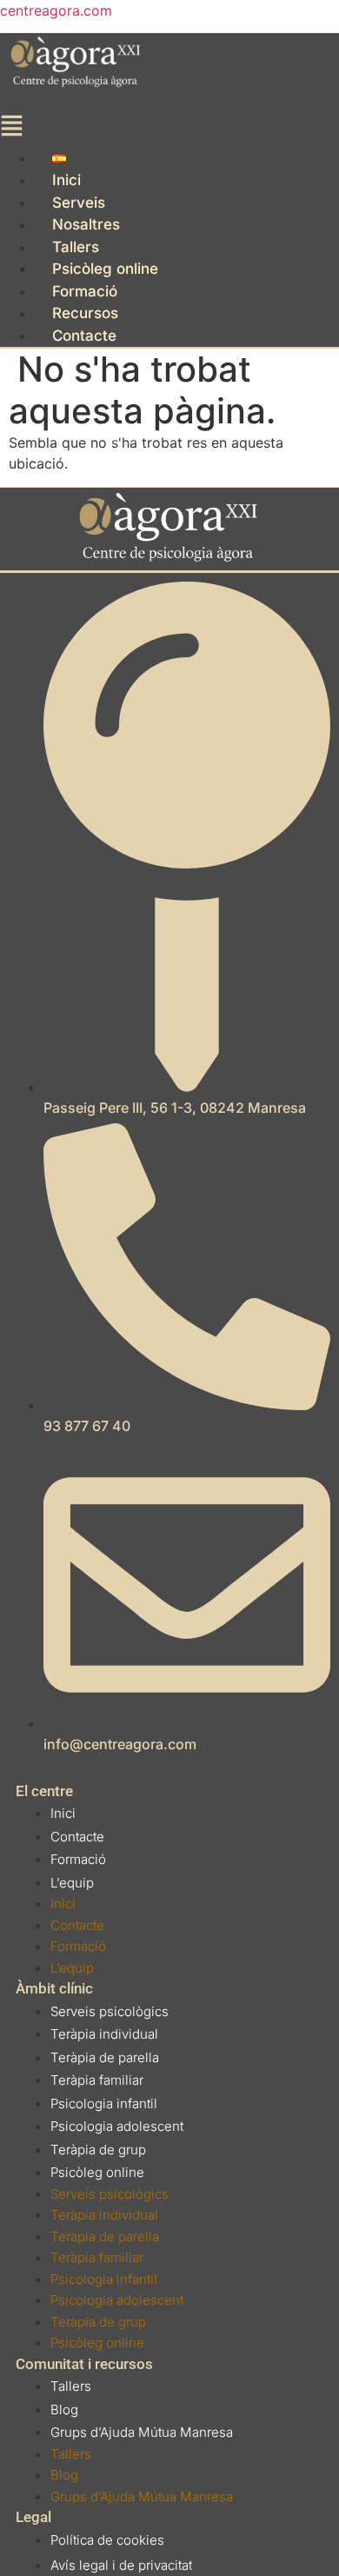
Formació (85, 291)
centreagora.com (56, 10)
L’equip (72, 1883)
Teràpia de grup (98, 2150)
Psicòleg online (105, 269)
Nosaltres (86, 224)
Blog (64, 2410)
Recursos (85, 313)
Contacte (84, 336)
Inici (66, 180)
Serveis (79, 203)
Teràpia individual (104, 2034)
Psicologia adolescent (117, 2126)
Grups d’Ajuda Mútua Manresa (142, 2432)
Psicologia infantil (104, 2103)
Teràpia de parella (105, 2057)
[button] (92, 130)
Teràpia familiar (97, 2080)
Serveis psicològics (110, 2011)
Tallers (76, 247)
